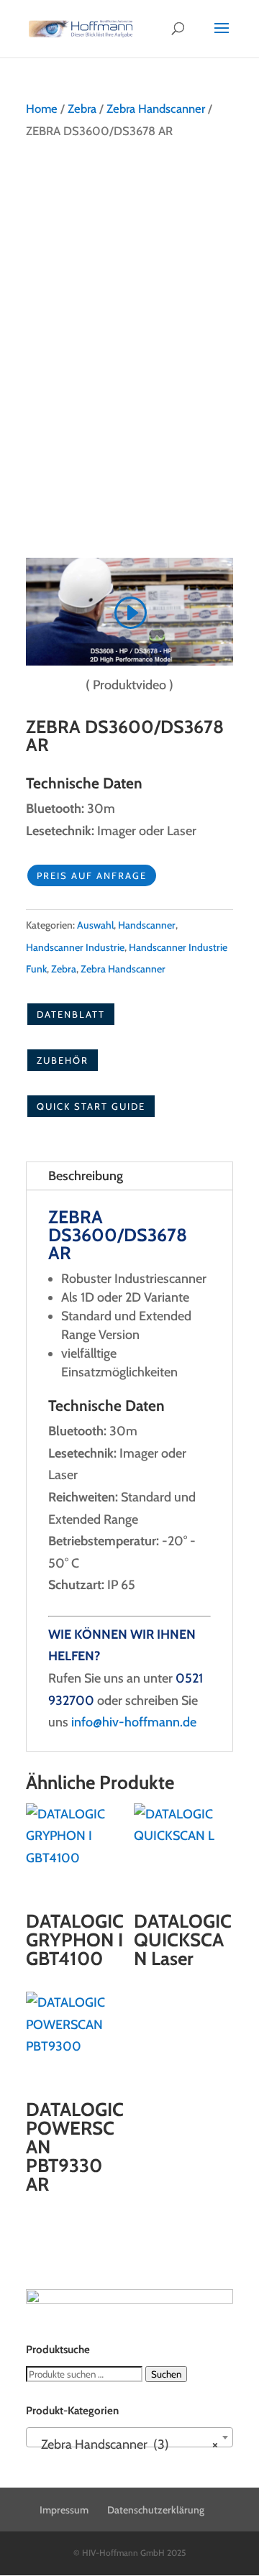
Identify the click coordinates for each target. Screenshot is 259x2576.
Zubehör (63, 1060)
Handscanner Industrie (75, 947)
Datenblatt (71, 1014)
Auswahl (95, 925)
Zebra (82, 109)
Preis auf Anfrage (92, 875)
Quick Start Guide (91, 1106)
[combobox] (129, 2437)
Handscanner (147, 925)
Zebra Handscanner (156, 109)
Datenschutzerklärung (156, 2510)
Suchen (166, 2374)
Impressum (64, 2510)
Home (42, 109)
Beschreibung (86, 1176)
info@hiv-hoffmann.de (134, 1722)
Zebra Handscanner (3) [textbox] (125, 2444)
